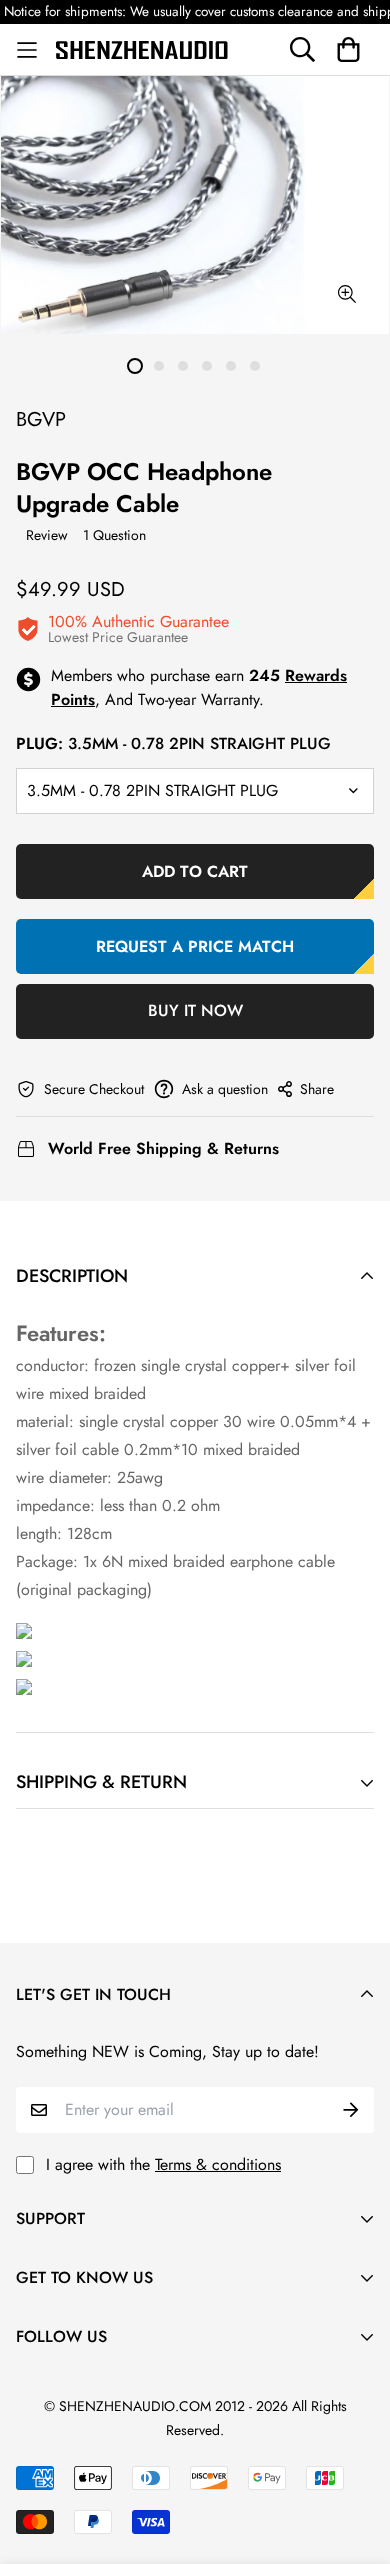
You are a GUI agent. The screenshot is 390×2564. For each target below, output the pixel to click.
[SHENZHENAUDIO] (142, 49)
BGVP (41, 419)
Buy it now (195, 1010)
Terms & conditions (218, 2164)
